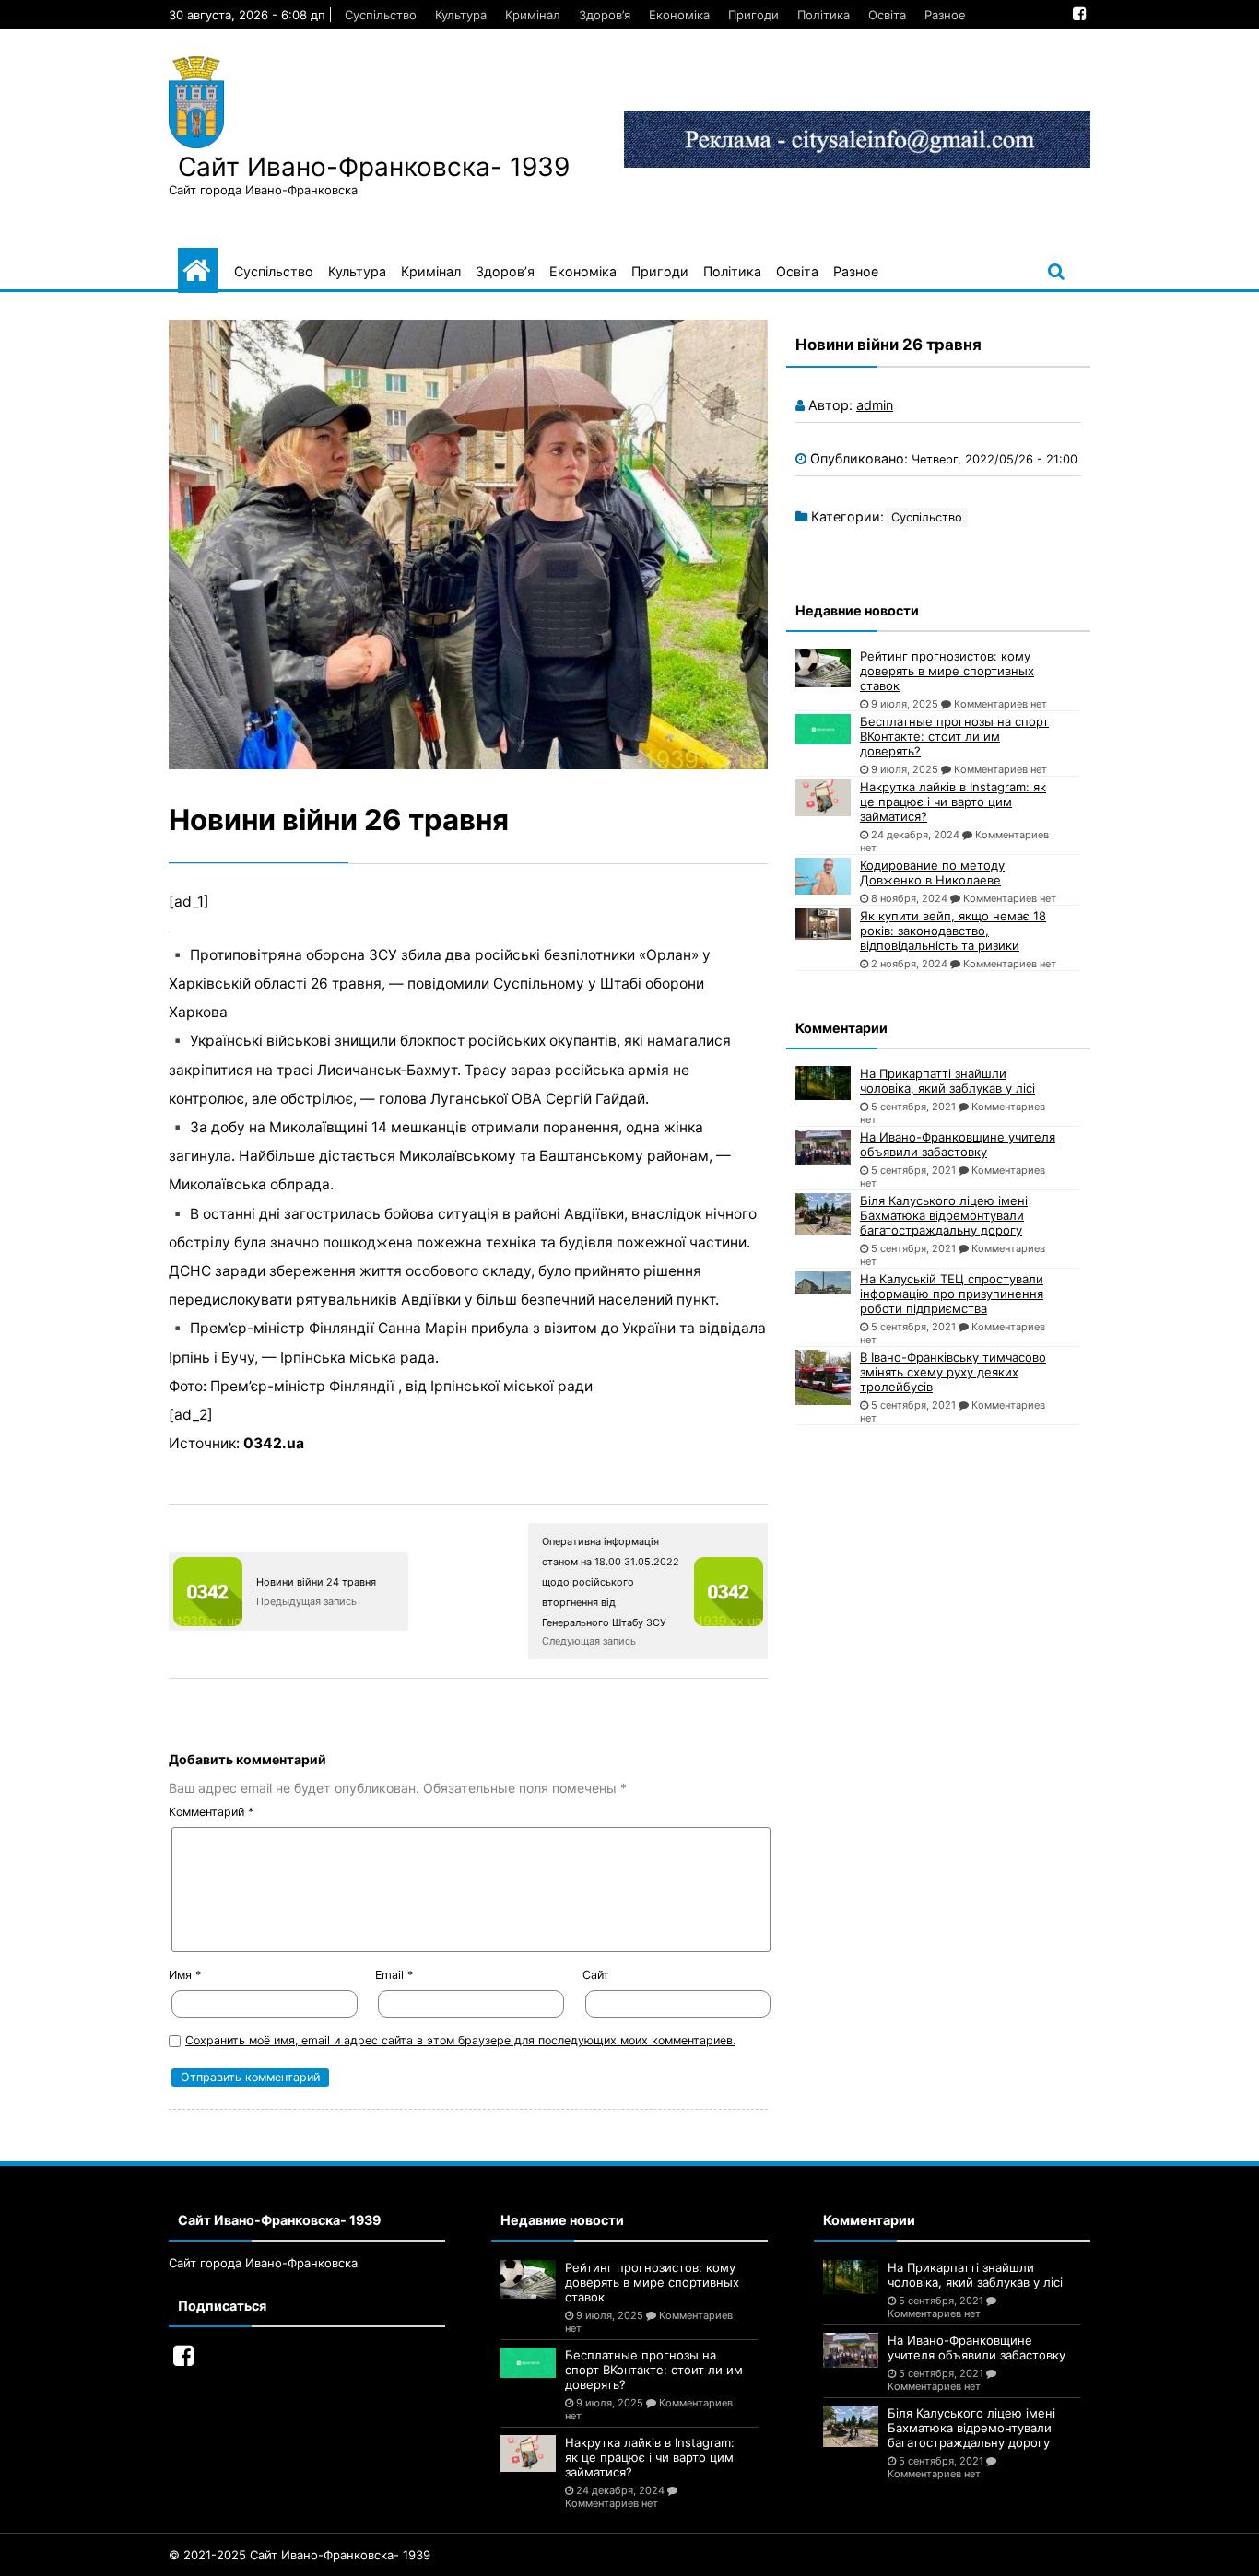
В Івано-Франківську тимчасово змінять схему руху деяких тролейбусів (953, 1372)
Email (394, 1975)
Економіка (679, 15)
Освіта (887, 15)
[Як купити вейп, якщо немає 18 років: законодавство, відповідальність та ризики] (823, 924)
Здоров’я (605, 15)
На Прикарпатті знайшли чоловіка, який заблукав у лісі (947, 1081)
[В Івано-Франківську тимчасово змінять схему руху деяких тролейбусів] (823, 1377)
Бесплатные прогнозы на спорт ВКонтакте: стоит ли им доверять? (954, 736)
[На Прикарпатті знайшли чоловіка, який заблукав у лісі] (823, 1083)
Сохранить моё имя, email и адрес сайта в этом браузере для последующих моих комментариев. (460, 2040)
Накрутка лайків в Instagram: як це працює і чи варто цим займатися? (953, 802)
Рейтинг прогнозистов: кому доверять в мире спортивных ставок (947, 671)
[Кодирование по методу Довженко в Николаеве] (823, 876)
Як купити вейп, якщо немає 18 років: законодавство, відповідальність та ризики (953, 931)
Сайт (596, 1975)
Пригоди (753, 15)
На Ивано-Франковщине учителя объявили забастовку (958, 1144)
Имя (185, 1975)
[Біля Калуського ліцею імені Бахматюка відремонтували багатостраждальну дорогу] (823, 1214)
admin (875, 405)
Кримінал (533, 15)
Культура (461, 15)
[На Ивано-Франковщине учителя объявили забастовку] (823, 1147)
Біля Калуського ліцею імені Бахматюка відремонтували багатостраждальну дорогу (944, 1215)
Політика (824, 15)
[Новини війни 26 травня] (468, 544)
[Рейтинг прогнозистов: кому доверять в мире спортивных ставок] (823, 668)
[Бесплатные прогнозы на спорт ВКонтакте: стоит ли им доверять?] (823, 729)
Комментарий (211, 1812)
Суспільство (381, 15)
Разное (945, 15)
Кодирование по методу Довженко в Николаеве (932, 872)
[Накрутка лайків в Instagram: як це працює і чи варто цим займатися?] (823, 798)
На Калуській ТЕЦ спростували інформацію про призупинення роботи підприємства (952, 1294)
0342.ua (274, 1443)
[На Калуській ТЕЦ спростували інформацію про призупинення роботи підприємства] (823, 1282)
